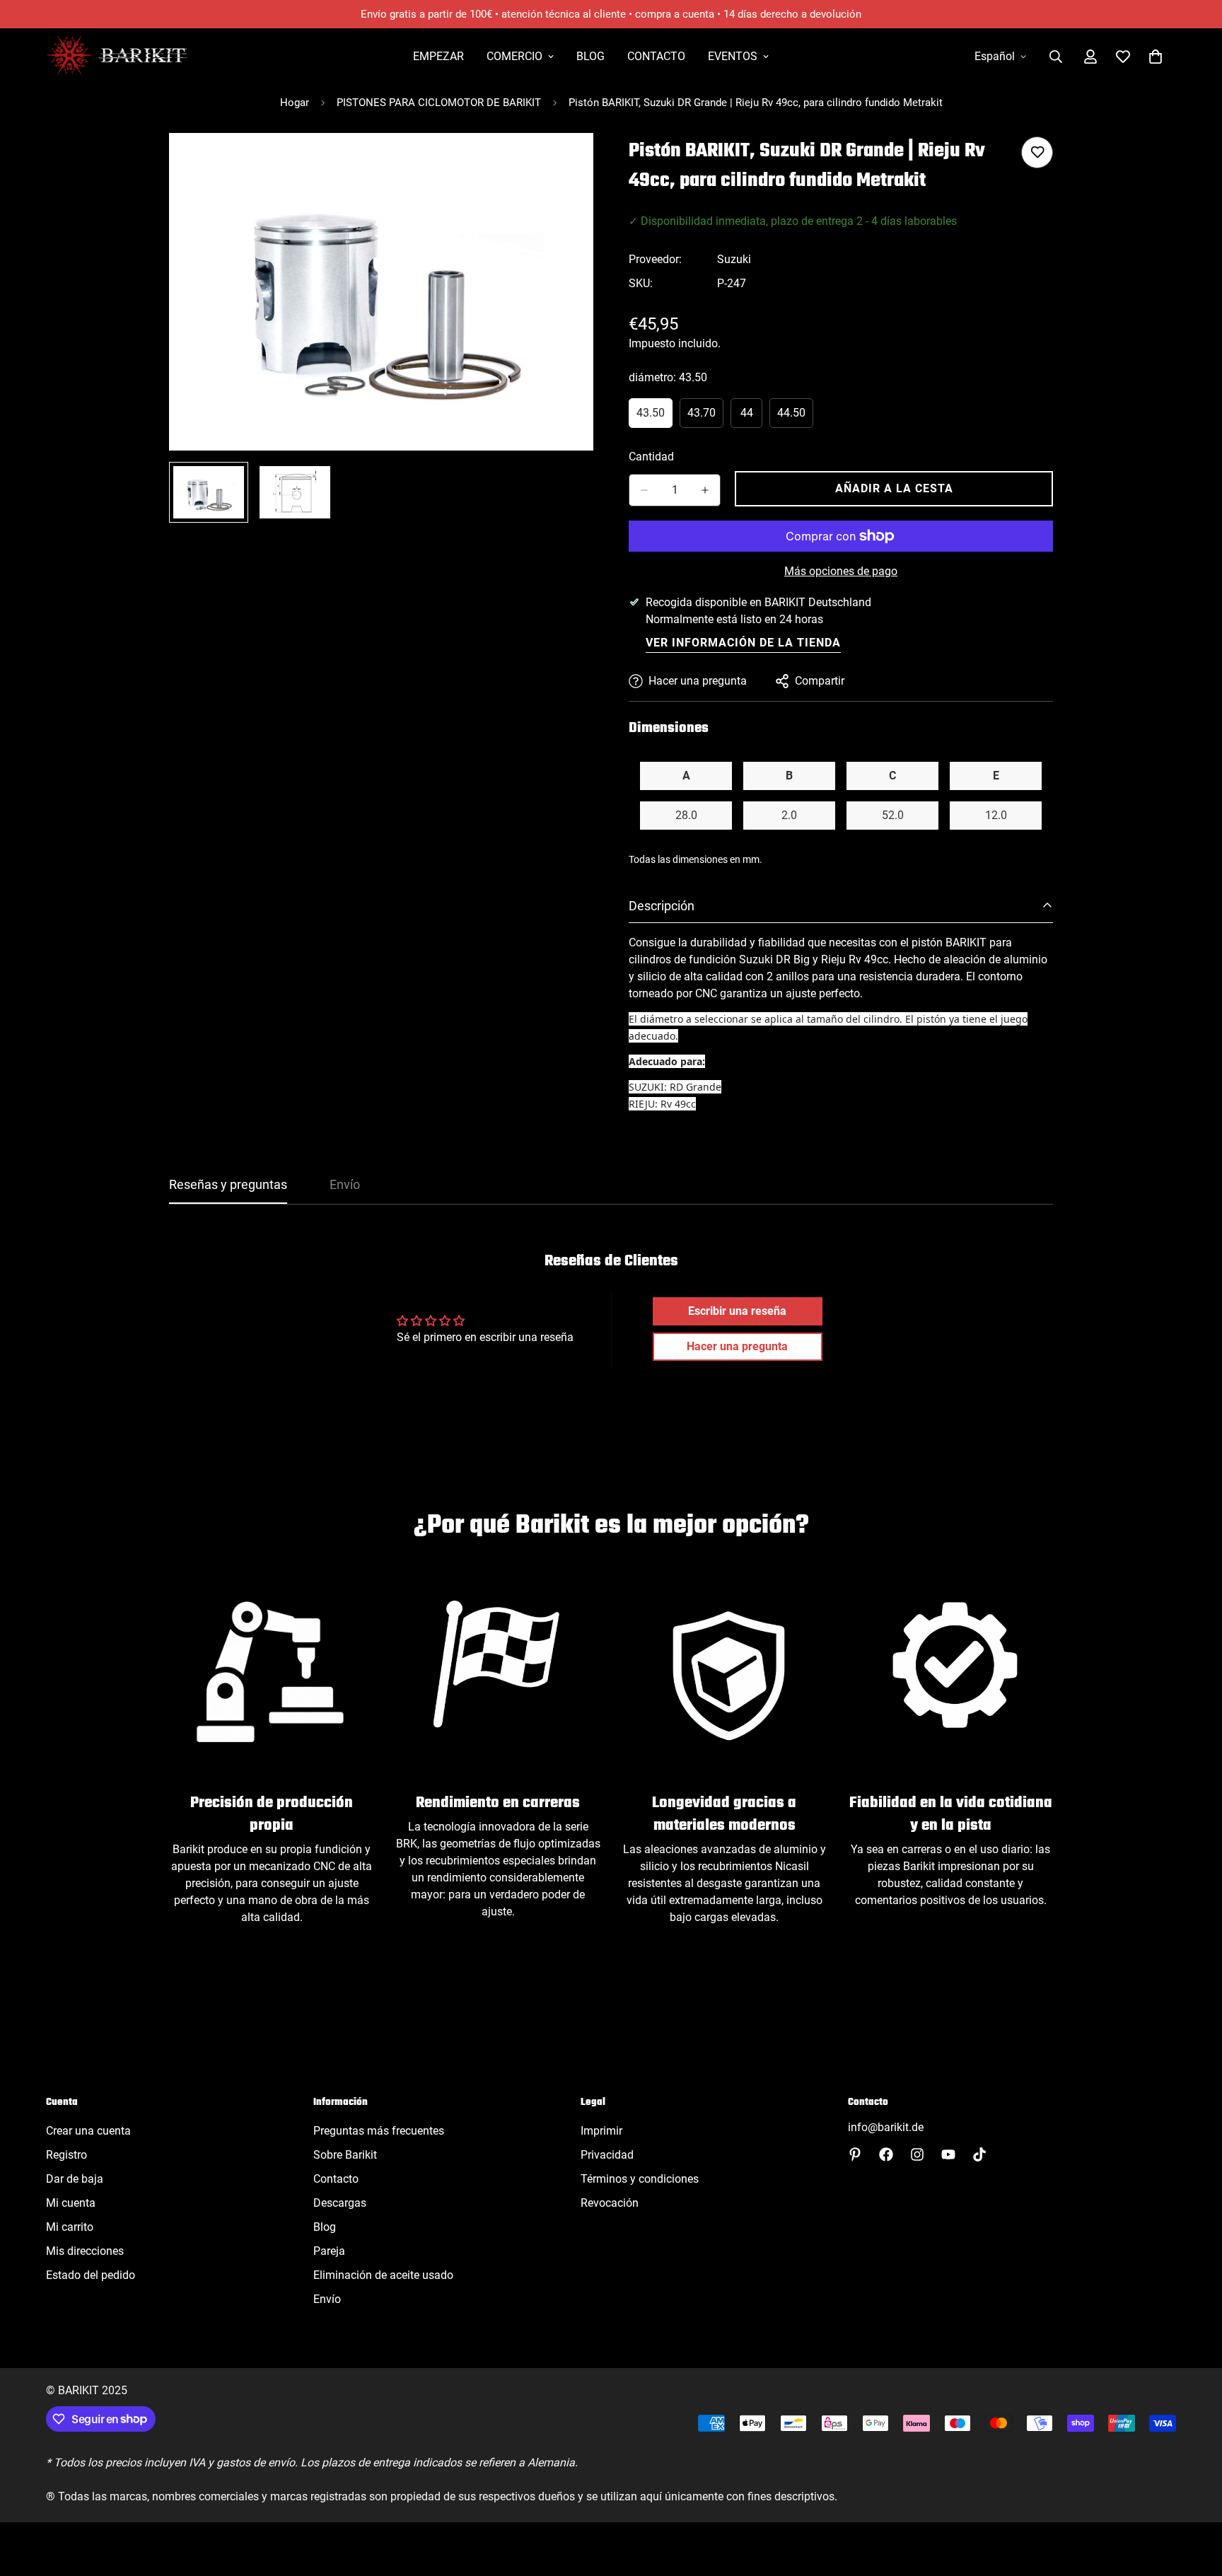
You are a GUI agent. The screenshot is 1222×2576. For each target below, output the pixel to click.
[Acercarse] (563, 163)
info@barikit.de (886, 2127)
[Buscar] (1056, 57)
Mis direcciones (85, 2251)
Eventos (733, 56)
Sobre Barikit (345, 2155)
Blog (590, 56)
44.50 (795, 417)
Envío (327, 2299)
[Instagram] (917, 2154)
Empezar (438, 56)
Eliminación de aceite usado (383, 2275)
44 (751, 417)
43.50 (654, 417)
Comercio (514, 56)
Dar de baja (75, 2179)
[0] (1156, 57)
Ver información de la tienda (743, 643)
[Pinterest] (855, 2154)
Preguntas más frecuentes (379, 2131)
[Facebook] (886, 2154)
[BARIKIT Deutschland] (117, 56)
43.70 (705, 417)
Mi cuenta (71, 2203)
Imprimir (601, 2131)
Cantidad (651, 457)
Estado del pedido (91, 2275)
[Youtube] (948, 2154)
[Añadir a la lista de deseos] (1037, 152)
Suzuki (734, 259)
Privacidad (607, 2155)
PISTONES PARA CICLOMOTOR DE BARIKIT (439, 103)
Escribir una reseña (737, 1311)
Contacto (656, 56)
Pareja (329, 2251)
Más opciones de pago (841, 571)
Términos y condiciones (640, 2179)
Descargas (340, 2203)
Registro (66, 2155)
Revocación (610, 2203)
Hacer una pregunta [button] (737, 1346)
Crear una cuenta (88, 2131)
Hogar (295, 103)
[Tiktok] (979, 2154)
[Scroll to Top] (1194, 2499)
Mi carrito (70, 2227)
